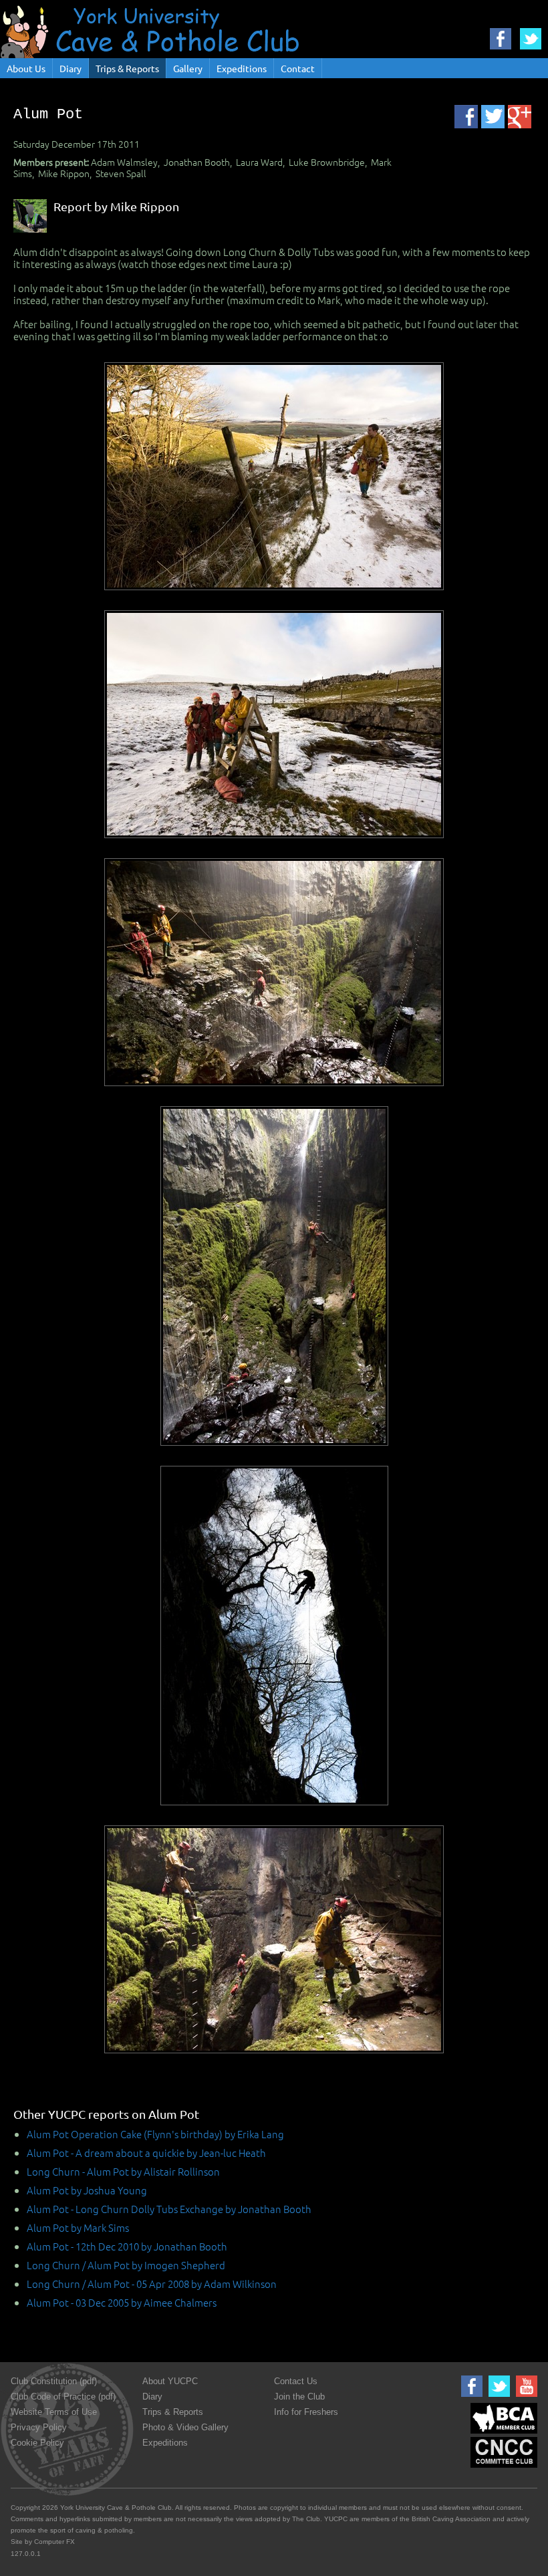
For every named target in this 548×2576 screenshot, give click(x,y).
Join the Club (299, 2397)
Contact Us (296, 2381)
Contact (298, 68)
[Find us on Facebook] (470, 2397)
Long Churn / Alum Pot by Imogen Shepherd (126, 2265)
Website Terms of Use (54, 2412)
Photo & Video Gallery (185, 2427)
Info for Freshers (306, 2412)
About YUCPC (170, 2381)
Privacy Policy (39, 2427)
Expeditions (242, 68)
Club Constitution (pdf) (54, 2381)
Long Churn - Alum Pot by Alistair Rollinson (123, 2171)
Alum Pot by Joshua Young (87, 2190)
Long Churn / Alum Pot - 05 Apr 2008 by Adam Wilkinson (152, 2284)
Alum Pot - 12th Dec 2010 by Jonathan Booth (127, 2246)
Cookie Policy (37, 2443)
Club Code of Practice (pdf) (63, 2397)
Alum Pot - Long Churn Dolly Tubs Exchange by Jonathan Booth (169, 2209)
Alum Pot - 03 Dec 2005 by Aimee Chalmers (122, 2302)
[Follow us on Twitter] (498, 2397)
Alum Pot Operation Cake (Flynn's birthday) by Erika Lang (155, 2134)
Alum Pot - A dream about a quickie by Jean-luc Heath (146, 2153)
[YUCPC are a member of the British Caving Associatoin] (502, 2434)
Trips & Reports (127, 68)
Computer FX (54, 2542)
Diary (71, 68)
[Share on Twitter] (493, 117)
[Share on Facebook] (466, 117)
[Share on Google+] (520, 117)
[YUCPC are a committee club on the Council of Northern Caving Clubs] (502, 2468)
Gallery (188, 68)
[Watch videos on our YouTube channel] (525, 2397)
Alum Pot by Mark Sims (78, 2227)
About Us (26, 68)
